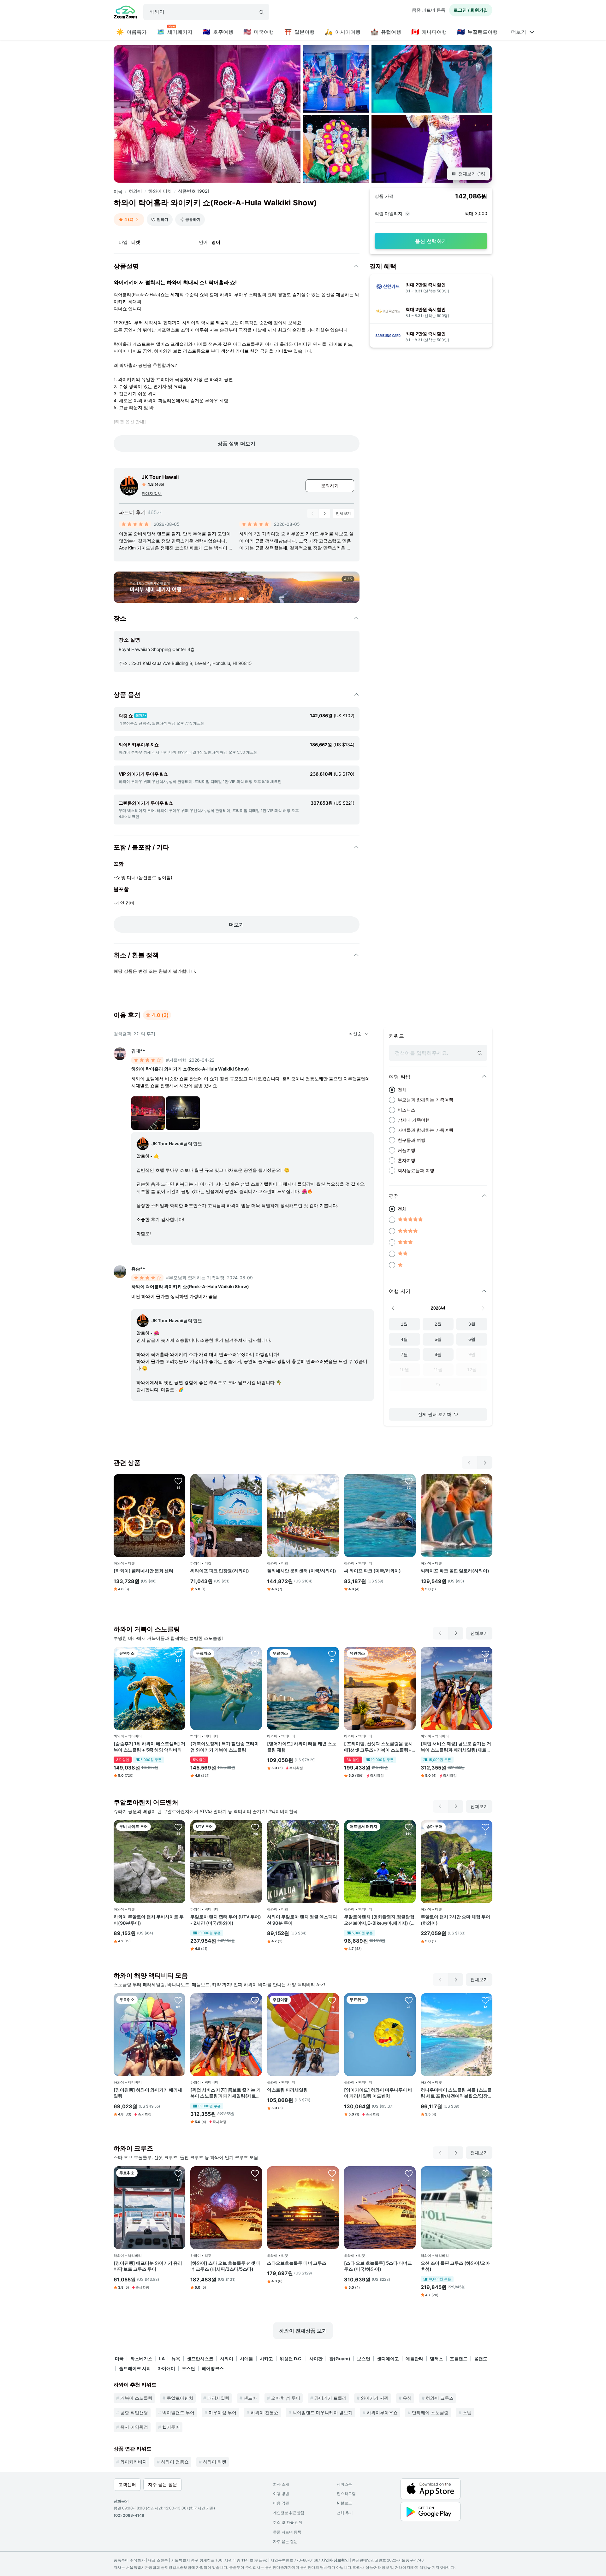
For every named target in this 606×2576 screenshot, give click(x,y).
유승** (138, 1269)
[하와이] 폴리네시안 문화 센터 (143, 1571)
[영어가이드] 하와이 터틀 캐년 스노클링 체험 (302, 1747)
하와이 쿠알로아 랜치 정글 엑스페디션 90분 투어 (302, 1920)
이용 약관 (281, 2503)
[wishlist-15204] (255, 1481)
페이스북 (344, 2484)
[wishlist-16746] (255, 2173)
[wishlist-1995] (485, 2173)
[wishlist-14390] (332, 2173)
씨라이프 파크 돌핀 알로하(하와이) (455, 1571)
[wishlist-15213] (178, 2173)
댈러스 (437, 2359)
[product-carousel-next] (324, 513)
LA (162, 2359)
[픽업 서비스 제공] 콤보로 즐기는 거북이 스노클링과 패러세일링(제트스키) (456, 1747)
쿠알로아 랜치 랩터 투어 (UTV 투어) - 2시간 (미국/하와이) (226, 1920)
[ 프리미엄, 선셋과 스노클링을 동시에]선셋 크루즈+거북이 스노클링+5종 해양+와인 (379, 1747)
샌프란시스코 (200, 2359)
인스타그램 (346, 2494)
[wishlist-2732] (409, 2173)
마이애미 (166, 2368)
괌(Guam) (340, 2359)
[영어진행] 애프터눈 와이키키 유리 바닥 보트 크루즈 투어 (148, 2266)
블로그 (344, 2503)
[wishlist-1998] (409, 1481)
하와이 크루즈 (440, 2398)
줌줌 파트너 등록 (429, 10)
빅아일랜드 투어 (178, 2412)
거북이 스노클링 (136, 2398)
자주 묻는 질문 (285, 2541)
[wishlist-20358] (485, 1654)
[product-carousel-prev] (313, 513)
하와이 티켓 (160, 191)
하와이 (135, 191)
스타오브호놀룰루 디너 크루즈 (297, 2263)
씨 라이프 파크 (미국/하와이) (372, 1571)
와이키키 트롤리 (330, 2398)
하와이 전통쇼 (264, 2412)
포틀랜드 (459, 2359)
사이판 (316, 2359)
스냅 (467, 2412)
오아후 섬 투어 (286, 2398)
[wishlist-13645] (178, 2000)
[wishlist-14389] (332, 1481)
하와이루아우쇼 (382, 2412)
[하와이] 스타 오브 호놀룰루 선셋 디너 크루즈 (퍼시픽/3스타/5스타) (226, 2266)
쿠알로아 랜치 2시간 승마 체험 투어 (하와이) (455, 1920)
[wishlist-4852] (255, 1827)
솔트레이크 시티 (135, 2368)
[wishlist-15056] (178, 1827)
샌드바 (250, 2398)
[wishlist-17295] (178, 1481)
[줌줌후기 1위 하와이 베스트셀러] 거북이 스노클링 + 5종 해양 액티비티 (149, 1747)
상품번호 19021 (194, 191)
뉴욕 (176, 2359)
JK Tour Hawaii (160, 477)
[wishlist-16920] (485, 1827)
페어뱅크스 (213, 2368)
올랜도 (481, 2359)
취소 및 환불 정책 (288, 2522)
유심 (407, 2398)
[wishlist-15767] (178, 1654)
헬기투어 (171, 2427)
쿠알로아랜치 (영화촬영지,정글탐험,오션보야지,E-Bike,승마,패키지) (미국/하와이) (380, 1920)
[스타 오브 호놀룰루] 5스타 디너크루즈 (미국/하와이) (378, 2266)
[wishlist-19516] (409, 1654)
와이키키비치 (134, 2462)
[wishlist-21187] (332, 1827)
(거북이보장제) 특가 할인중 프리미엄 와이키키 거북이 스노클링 (225, 1747)
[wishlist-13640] (409, 2000)
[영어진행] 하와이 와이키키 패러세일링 (148, 2093)
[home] (125, 13)
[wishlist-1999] (409, 1827)
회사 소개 (281, 2484)
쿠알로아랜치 (180, 2398)
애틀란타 (414, 2359)
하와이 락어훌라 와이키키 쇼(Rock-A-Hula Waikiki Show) (190, 1069)
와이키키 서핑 (375, 2398)
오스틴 (188, 2368)
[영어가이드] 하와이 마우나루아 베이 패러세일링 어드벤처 (378, 2093)
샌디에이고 (388, 2359)
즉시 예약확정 (134, 2427)
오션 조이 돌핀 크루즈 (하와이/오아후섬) (455, 2266)
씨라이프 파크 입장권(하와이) (220, 1571)
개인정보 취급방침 (289, 2513)
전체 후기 (345, 2513)
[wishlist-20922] (485, 2000)
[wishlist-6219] (255, 1654)
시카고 (266, 2359)
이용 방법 (281, 2494)
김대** (138, 1051)
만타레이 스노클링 (430, 2412)
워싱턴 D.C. (291, 2359)
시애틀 (247, 2359)
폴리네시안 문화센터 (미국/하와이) (302, 1571)
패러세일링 (218, 2398)
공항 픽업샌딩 (134, 2412)
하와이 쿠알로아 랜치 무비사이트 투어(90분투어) (149, 1920)
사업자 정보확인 (335, 2560)
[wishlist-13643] (332, 1654)
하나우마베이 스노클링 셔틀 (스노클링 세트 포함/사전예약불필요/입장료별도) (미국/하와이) (456, 2093)
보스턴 (364, 2359)
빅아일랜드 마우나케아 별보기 (323, 2412)
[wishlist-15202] (485, 1481)
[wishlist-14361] (332, 2000)
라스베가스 (141, 2359)
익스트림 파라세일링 (287, 2090)
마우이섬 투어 (223, 2412)
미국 (118, 191)
